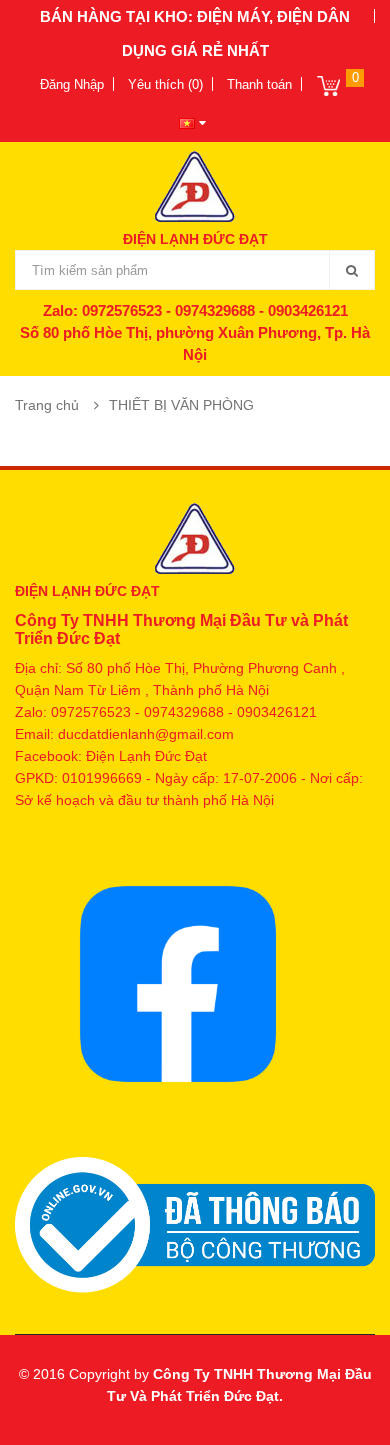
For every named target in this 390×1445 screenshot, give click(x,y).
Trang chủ (47, 405)
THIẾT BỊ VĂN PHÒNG (181, 405)
